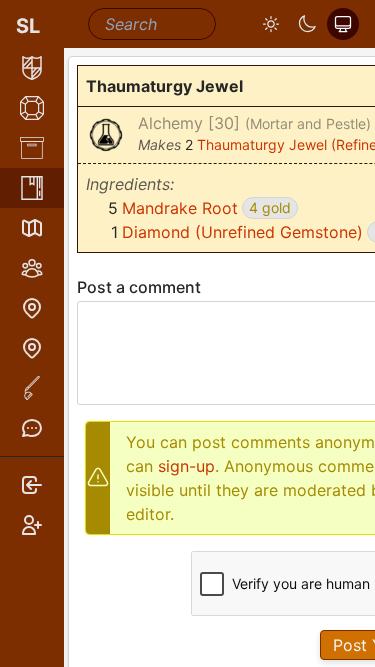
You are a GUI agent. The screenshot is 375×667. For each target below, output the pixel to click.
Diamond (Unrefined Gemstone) (242, 232)
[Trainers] (32, 348)
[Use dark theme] (307, 24)
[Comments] (32, 428)
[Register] (32, 525)
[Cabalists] (32, 268)
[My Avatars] (32, 68)
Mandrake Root (180, 208)
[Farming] (32, 388)
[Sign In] (32, 485)
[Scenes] (32, 228)
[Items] (32, 148)
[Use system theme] (343, 24)
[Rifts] (32, 308)
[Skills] (32, 108)
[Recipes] (32, 188)
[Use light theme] (271, 24)
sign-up (186, 466)
